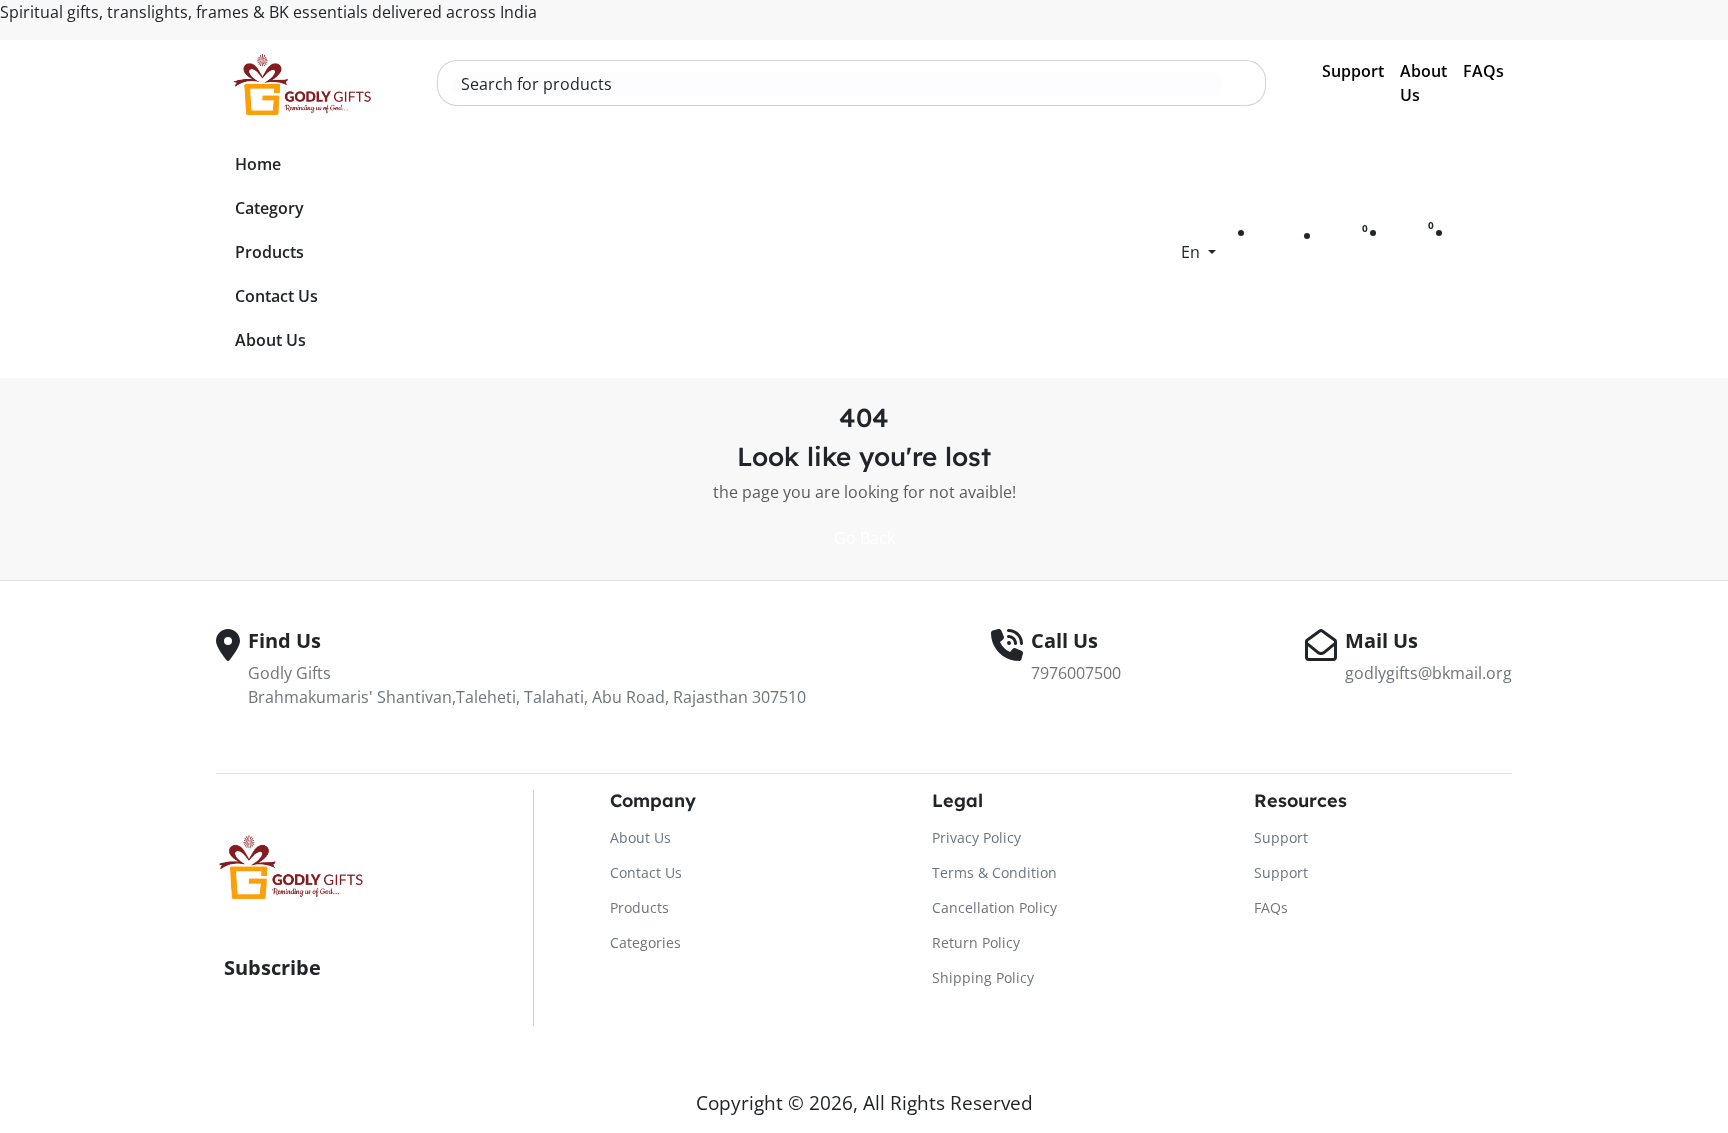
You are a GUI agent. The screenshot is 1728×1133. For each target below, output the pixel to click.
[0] (1347, 241)
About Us (1423, 83)
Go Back (864, 538)
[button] (1198, 252)
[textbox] (837, 84)
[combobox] (837, 84)
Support (1353, 71)
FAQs (1483, 71)
